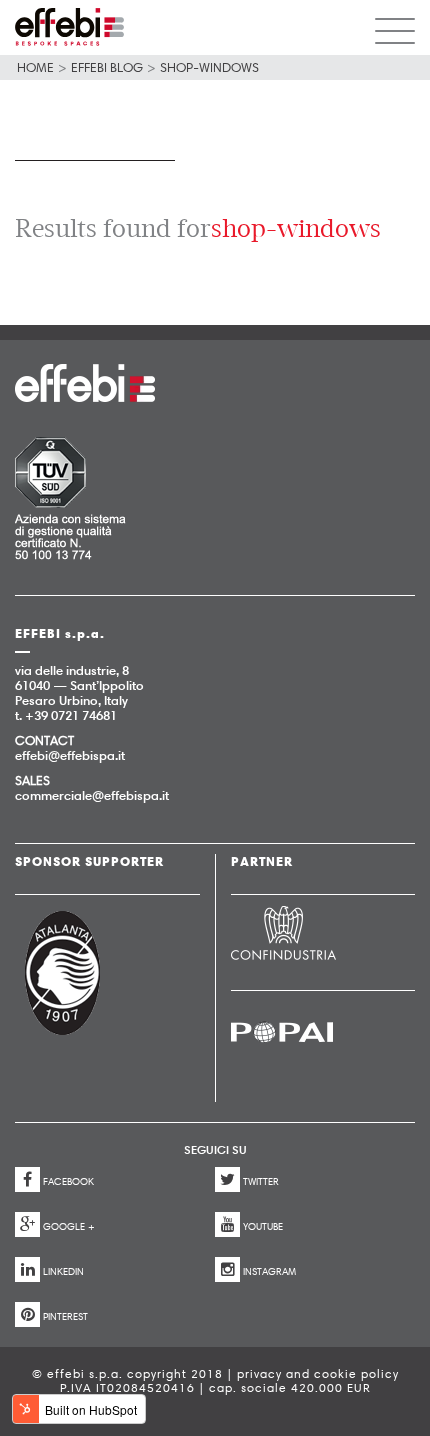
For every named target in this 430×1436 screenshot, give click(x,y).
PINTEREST (65, 1316)
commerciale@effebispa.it (92, 795)
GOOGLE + (69, 1226)
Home (35, 67)
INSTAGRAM (269, 1271)
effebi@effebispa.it (70, 755)
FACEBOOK (68, 1181)
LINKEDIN (63, 1271)
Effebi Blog (107, 67)
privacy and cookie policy (318, 1373)
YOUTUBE (263, 1226)
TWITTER (261, 1181)
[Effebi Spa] (69, 27)
